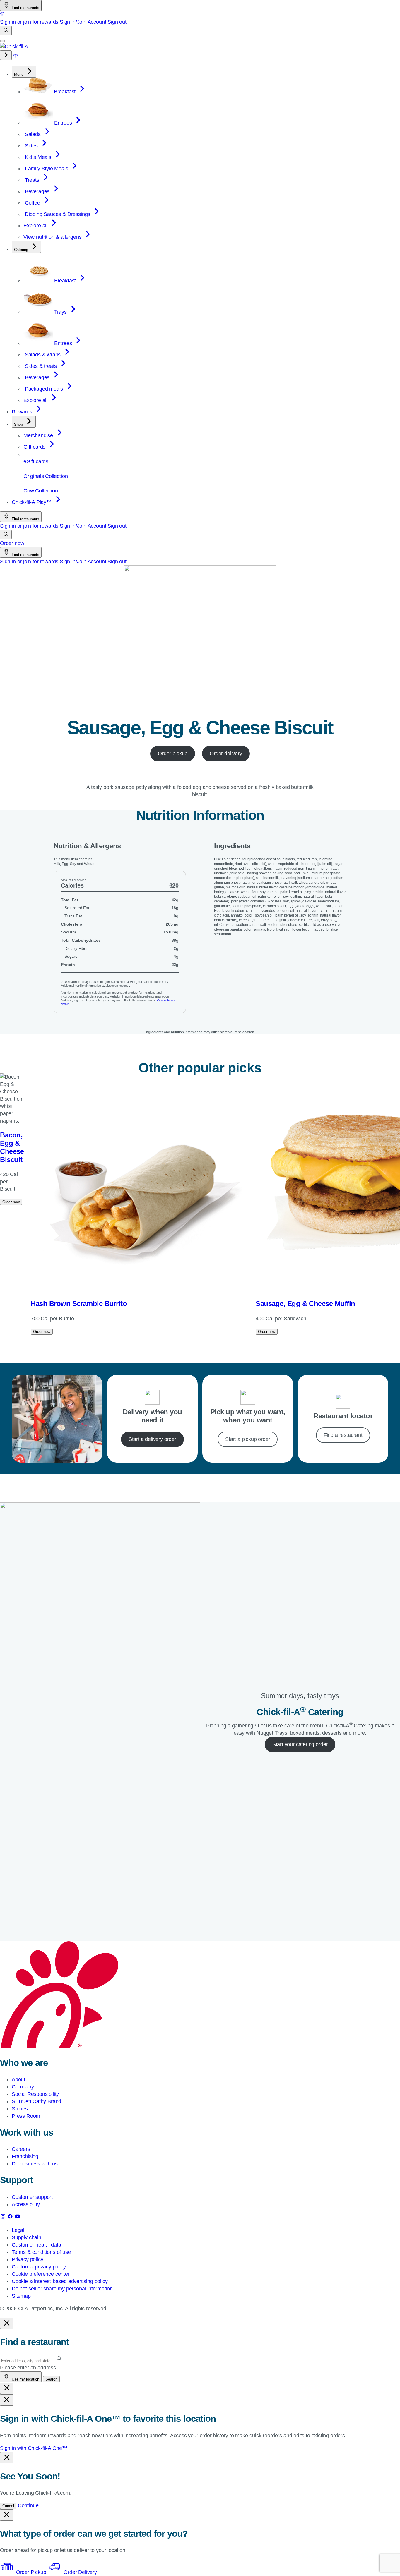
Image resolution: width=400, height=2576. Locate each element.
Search (51, 2379)
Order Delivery (79, 2572)
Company (23, 2087)
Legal (18, 2230)
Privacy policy (27, 2259)
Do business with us (35, 2164)
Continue (28, 2505)
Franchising (25, 2156)
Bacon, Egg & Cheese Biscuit (12, 1147)
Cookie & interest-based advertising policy (60, 2281)
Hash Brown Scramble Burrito (79, 1304)
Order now (12, 543)
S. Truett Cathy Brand (36, 2101)
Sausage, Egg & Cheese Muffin (305, 1304)
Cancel (8, 2506)
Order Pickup (31, 2572)
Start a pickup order (248, 1439)
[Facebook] (11, 2218)
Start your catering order (300, 1744)
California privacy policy (39, 2267)
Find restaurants (25, 8)
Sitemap (21, 2296)
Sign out (117, 22)
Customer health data (36, 2245)
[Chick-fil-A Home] (14, 47)
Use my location (25, 2379)
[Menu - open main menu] (2, 41)
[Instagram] (4, 2218)
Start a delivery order (152, 1439)
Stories (20, 2109)
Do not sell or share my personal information (62, 2289)
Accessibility (26, 2204)
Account (97, 22)
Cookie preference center (41, 2274)
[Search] (6, 31)
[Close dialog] (7, 2323)
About (18, 2079)
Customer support (32, 2197)
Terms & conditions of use (41, 2252)
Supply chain (27, 2237)
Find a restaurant (343, 1435)
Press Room (26, 2116)
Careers (21, 2149)
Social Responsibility (35, 2094)
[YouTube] (18, 2218)
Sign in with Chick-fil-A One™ (34, 2448)
